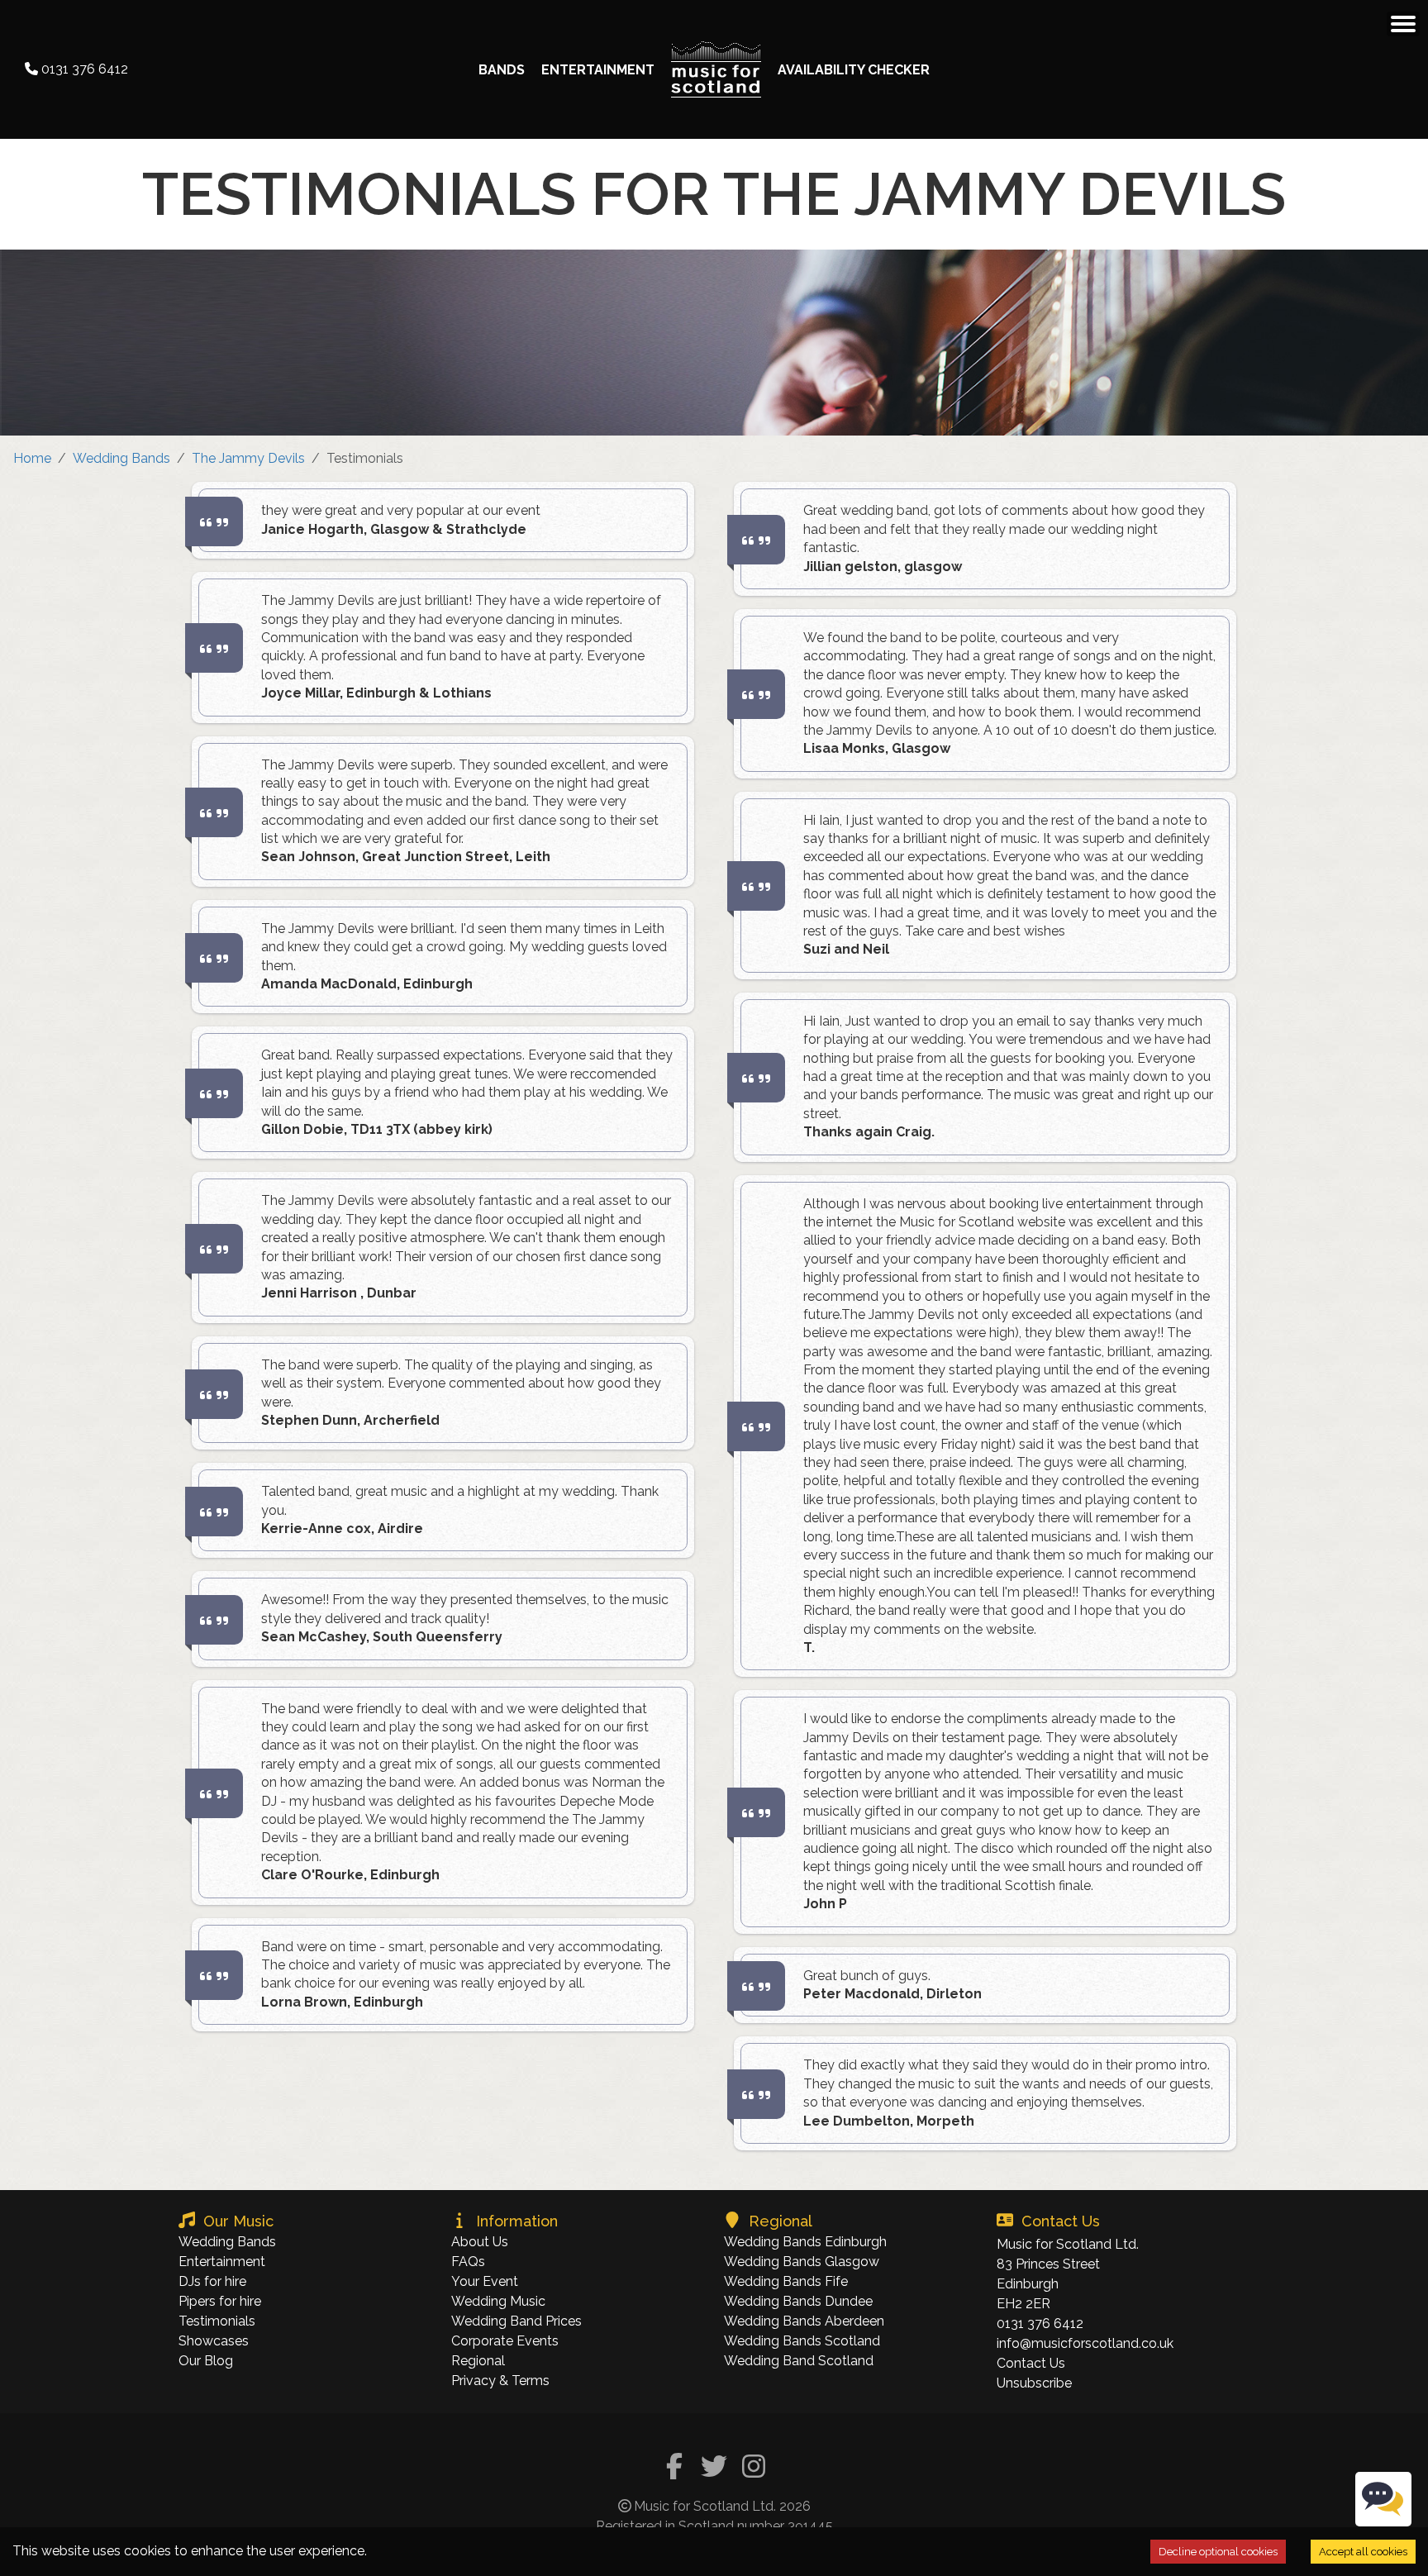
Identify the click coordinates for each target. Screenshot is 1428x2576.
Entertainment (598, 70)
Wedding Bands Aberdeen (804, 2321)
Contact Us (1031, 2363)
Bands (502, 70)
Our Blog (206, 2361)
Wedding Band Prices (516, 2321)
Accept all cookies (1363, 2552)
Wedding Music (498, 2301)
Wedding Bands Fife (786, 2281)
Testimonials (217, 2321)
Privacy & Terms (500, 2381)
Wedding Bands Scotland (802, 2341)
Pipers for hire (220, 2301)
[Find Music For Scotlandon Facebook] (674, 2468)
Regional (478, 2361)
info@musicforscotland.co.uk (1085, 2343)
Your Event (485, 2281)
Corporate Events (505, 2341)
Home (32, 458)
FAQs (468, 2262)
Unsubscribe (1034, 2383)
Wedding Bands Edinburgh (805, 2242)
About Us (480, 2242)
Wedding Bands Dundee (798, 2301)
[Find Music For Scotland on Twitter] (714, 2468)
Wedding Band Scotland (799, 2361)
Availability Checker (854, 70)
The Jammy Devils (248, 458)
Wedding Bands (121, 458)
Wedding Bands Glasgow (802, 2262)
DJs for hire (212, 2281)
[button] (1403, 24)
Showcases (214, 2341)
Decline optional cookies (1218, 2552)
